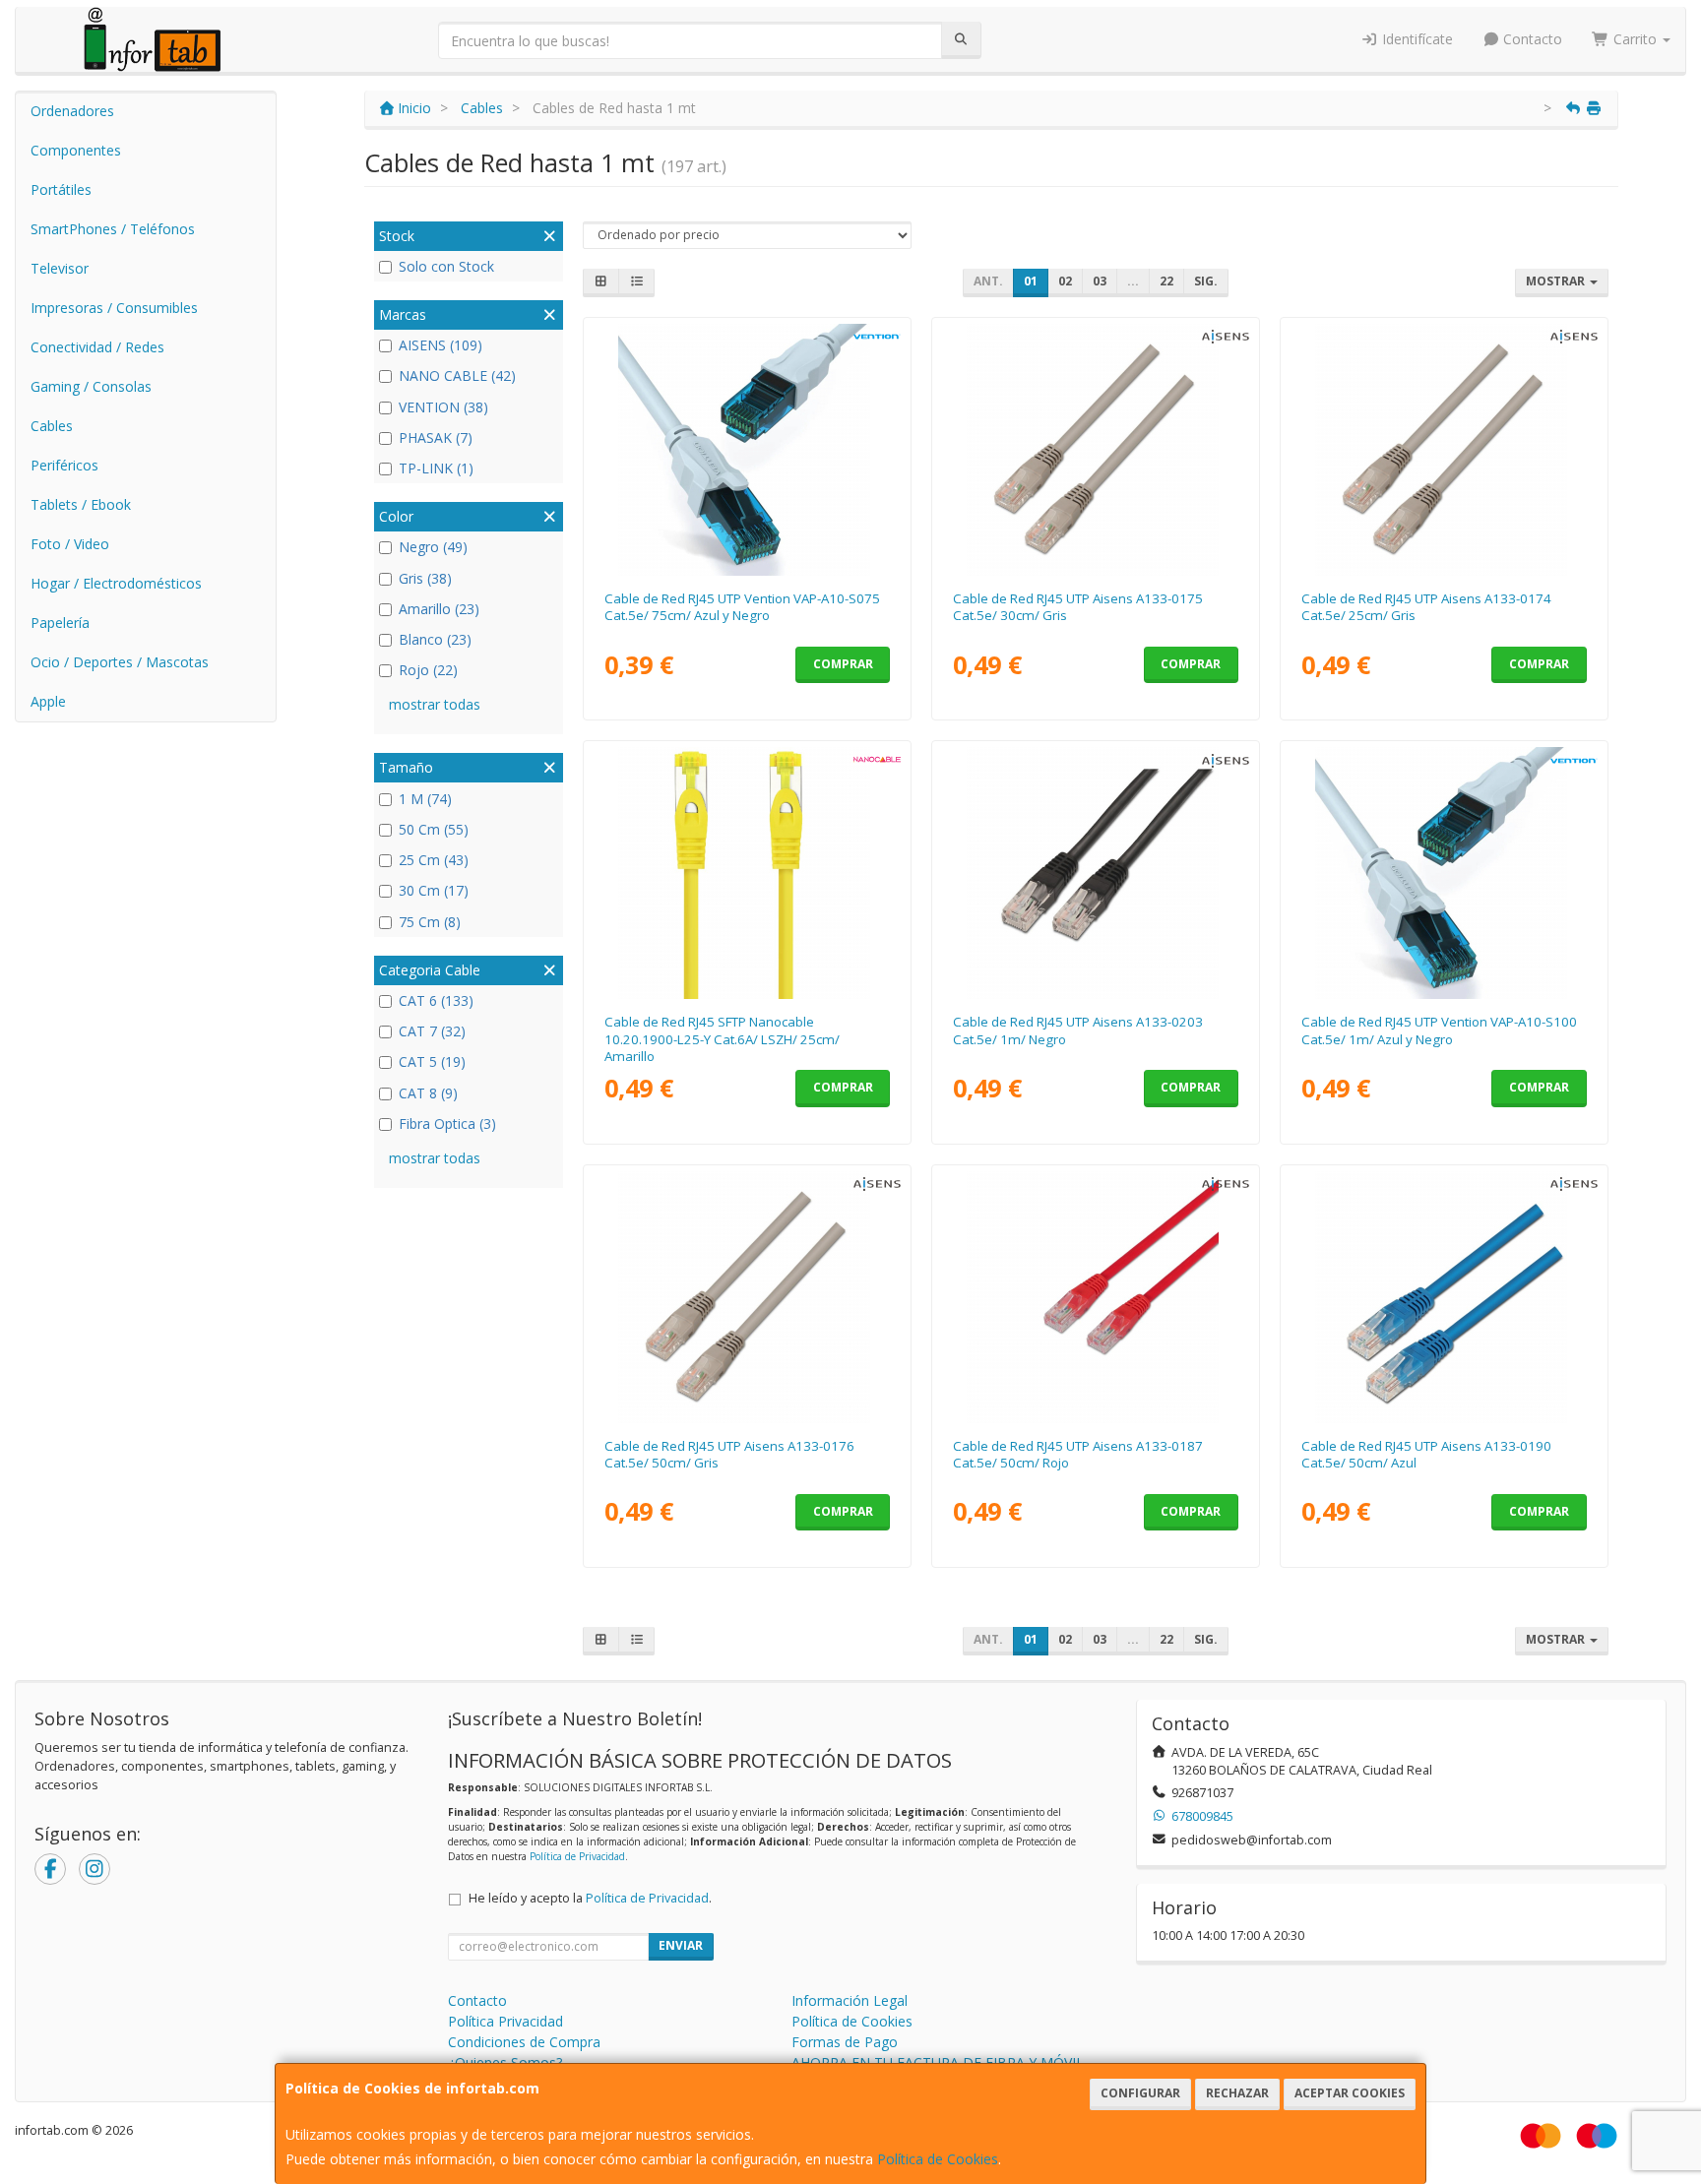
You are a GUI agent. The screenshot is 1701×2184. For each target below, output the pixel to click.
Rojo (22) (428, 670)
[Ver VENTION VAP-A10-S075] (748, 450)
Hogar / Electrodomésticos (116, 583)
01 (1031, 281)
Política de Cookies (938, 2159)
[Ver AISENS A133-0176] (748, 1297)
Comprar (843, 664)
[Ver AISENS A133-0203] (1096, 873)
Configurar (1140, 2093)
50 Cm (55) (434, 829)
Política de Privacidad (577, 1856)
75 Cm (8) (430, 922)
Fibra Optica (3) (447, 1123)
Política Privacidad (505, 2021)
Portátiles (61, 189)
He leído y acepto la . (590, 1898)
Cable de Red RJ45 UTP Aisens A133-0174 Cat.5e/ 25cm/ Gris (1426, 607)
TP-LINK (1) (436, 468)
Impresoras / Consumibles (114, 308)
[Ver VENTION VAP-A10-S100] (1445, 873)
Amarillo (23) (439, 609)
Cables (52, 426)
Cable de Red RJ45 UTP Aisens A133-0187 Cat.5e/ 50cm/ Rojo (1078, 1454)
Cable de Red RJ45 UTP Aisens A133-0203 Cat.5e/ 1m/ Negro (1078, 1030)
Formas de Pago (845, 2042)
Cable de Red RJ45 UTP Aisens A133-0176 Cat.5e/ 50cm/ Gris (729, 1454)
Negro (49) (433, 547)
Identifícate (1416, 39)
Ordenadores (72, 111)
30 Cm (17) (434, 890)
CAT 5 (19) (432, 1061)
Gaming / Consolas (91, 386)
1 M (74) (425, 799)
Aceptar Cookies (1350, 2093)
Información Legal (850, 2000)
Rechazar (1237, 2093)
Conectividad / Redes (97, 347)
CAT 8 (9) (428, 1093)
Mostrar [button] (1557, 281)
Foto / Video (70, 544)
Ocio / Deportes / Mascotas (120, 662)
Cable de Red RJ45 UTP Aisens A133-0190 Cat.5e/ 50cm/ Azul (1426, 1454)
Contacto (1531, 39)
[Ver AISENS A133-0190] (1445, 1297)
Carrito (1635, 39)
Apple (48, 701)
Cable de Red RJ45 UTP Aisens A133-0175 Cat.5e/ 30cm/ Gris (1078, 607)
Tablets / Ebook (81, 504)
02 (1065, 281)
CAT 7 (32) (432, 1031)
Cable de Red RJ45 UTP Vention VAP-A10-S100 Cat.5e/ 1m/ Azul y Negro (1439, 1030)
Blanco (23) (435, 639)
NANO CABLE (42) (457, 375)
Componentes (76, 150)
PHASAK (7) (436, 437)
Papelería (60, 623)
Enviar (681, 1945)
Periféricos (64, 465)
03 (1100, 281)
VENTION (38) (443, 407)
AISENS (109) (441, 345)
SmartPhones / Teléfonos (113, 229)
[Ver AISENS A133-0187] (1096, 1297)
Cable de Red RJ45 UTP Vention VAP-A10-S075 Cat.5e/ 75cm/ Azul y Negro (742, 607)
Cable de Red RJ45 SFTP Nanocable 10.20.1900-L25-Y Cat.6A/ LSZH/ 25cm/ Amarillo (722, 1039)
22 (1166, 281)
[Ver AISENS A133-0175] (1096, 450)
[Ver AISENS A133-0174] (1445, 450)
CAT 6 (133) (436, 1000)
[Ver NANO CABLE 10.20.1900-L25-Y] (748, 873)
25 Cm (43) (434, 860)
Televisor (60, 268)
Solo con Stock (446, 266)
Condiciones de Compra (524, 2042)
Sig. (1206, 281)
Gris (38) (425, 578)
